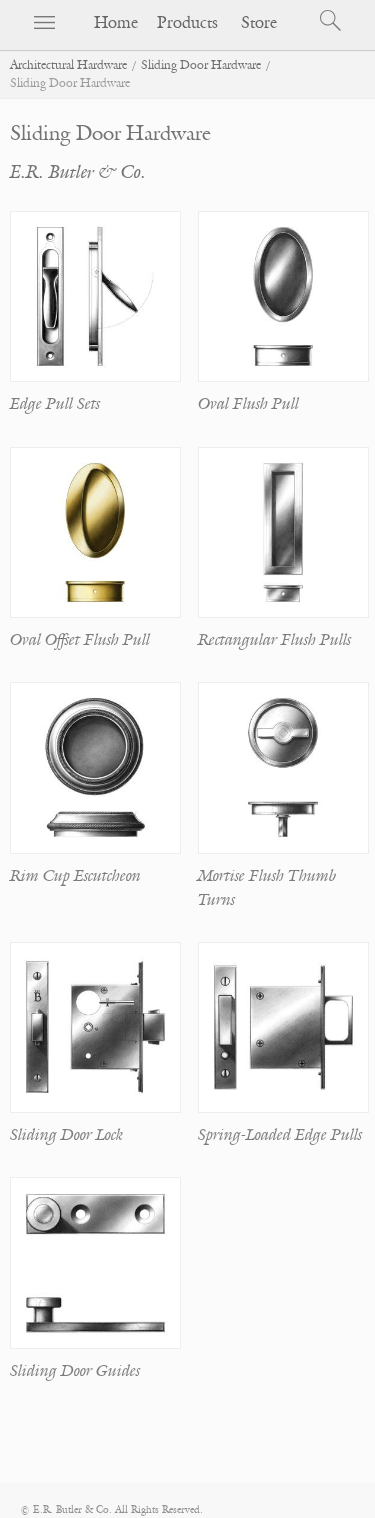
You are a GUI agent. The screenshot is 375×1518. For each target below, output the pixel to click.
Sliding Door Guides (75, 1371)
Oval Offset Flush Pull (80, 640)
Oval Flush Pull (248, 404)
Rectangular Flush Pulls (274, 640)
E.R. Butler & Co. (78, 172)
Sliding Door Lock (66, 1135)
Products (187, 23)
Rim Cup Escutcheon (75, 876)
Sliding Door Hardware (201, 65)
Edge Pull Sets (55, 404)
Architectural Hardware (68, 65)
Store (259, 23)
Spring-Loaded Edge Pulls (280, 1135)
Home (116, 23)
